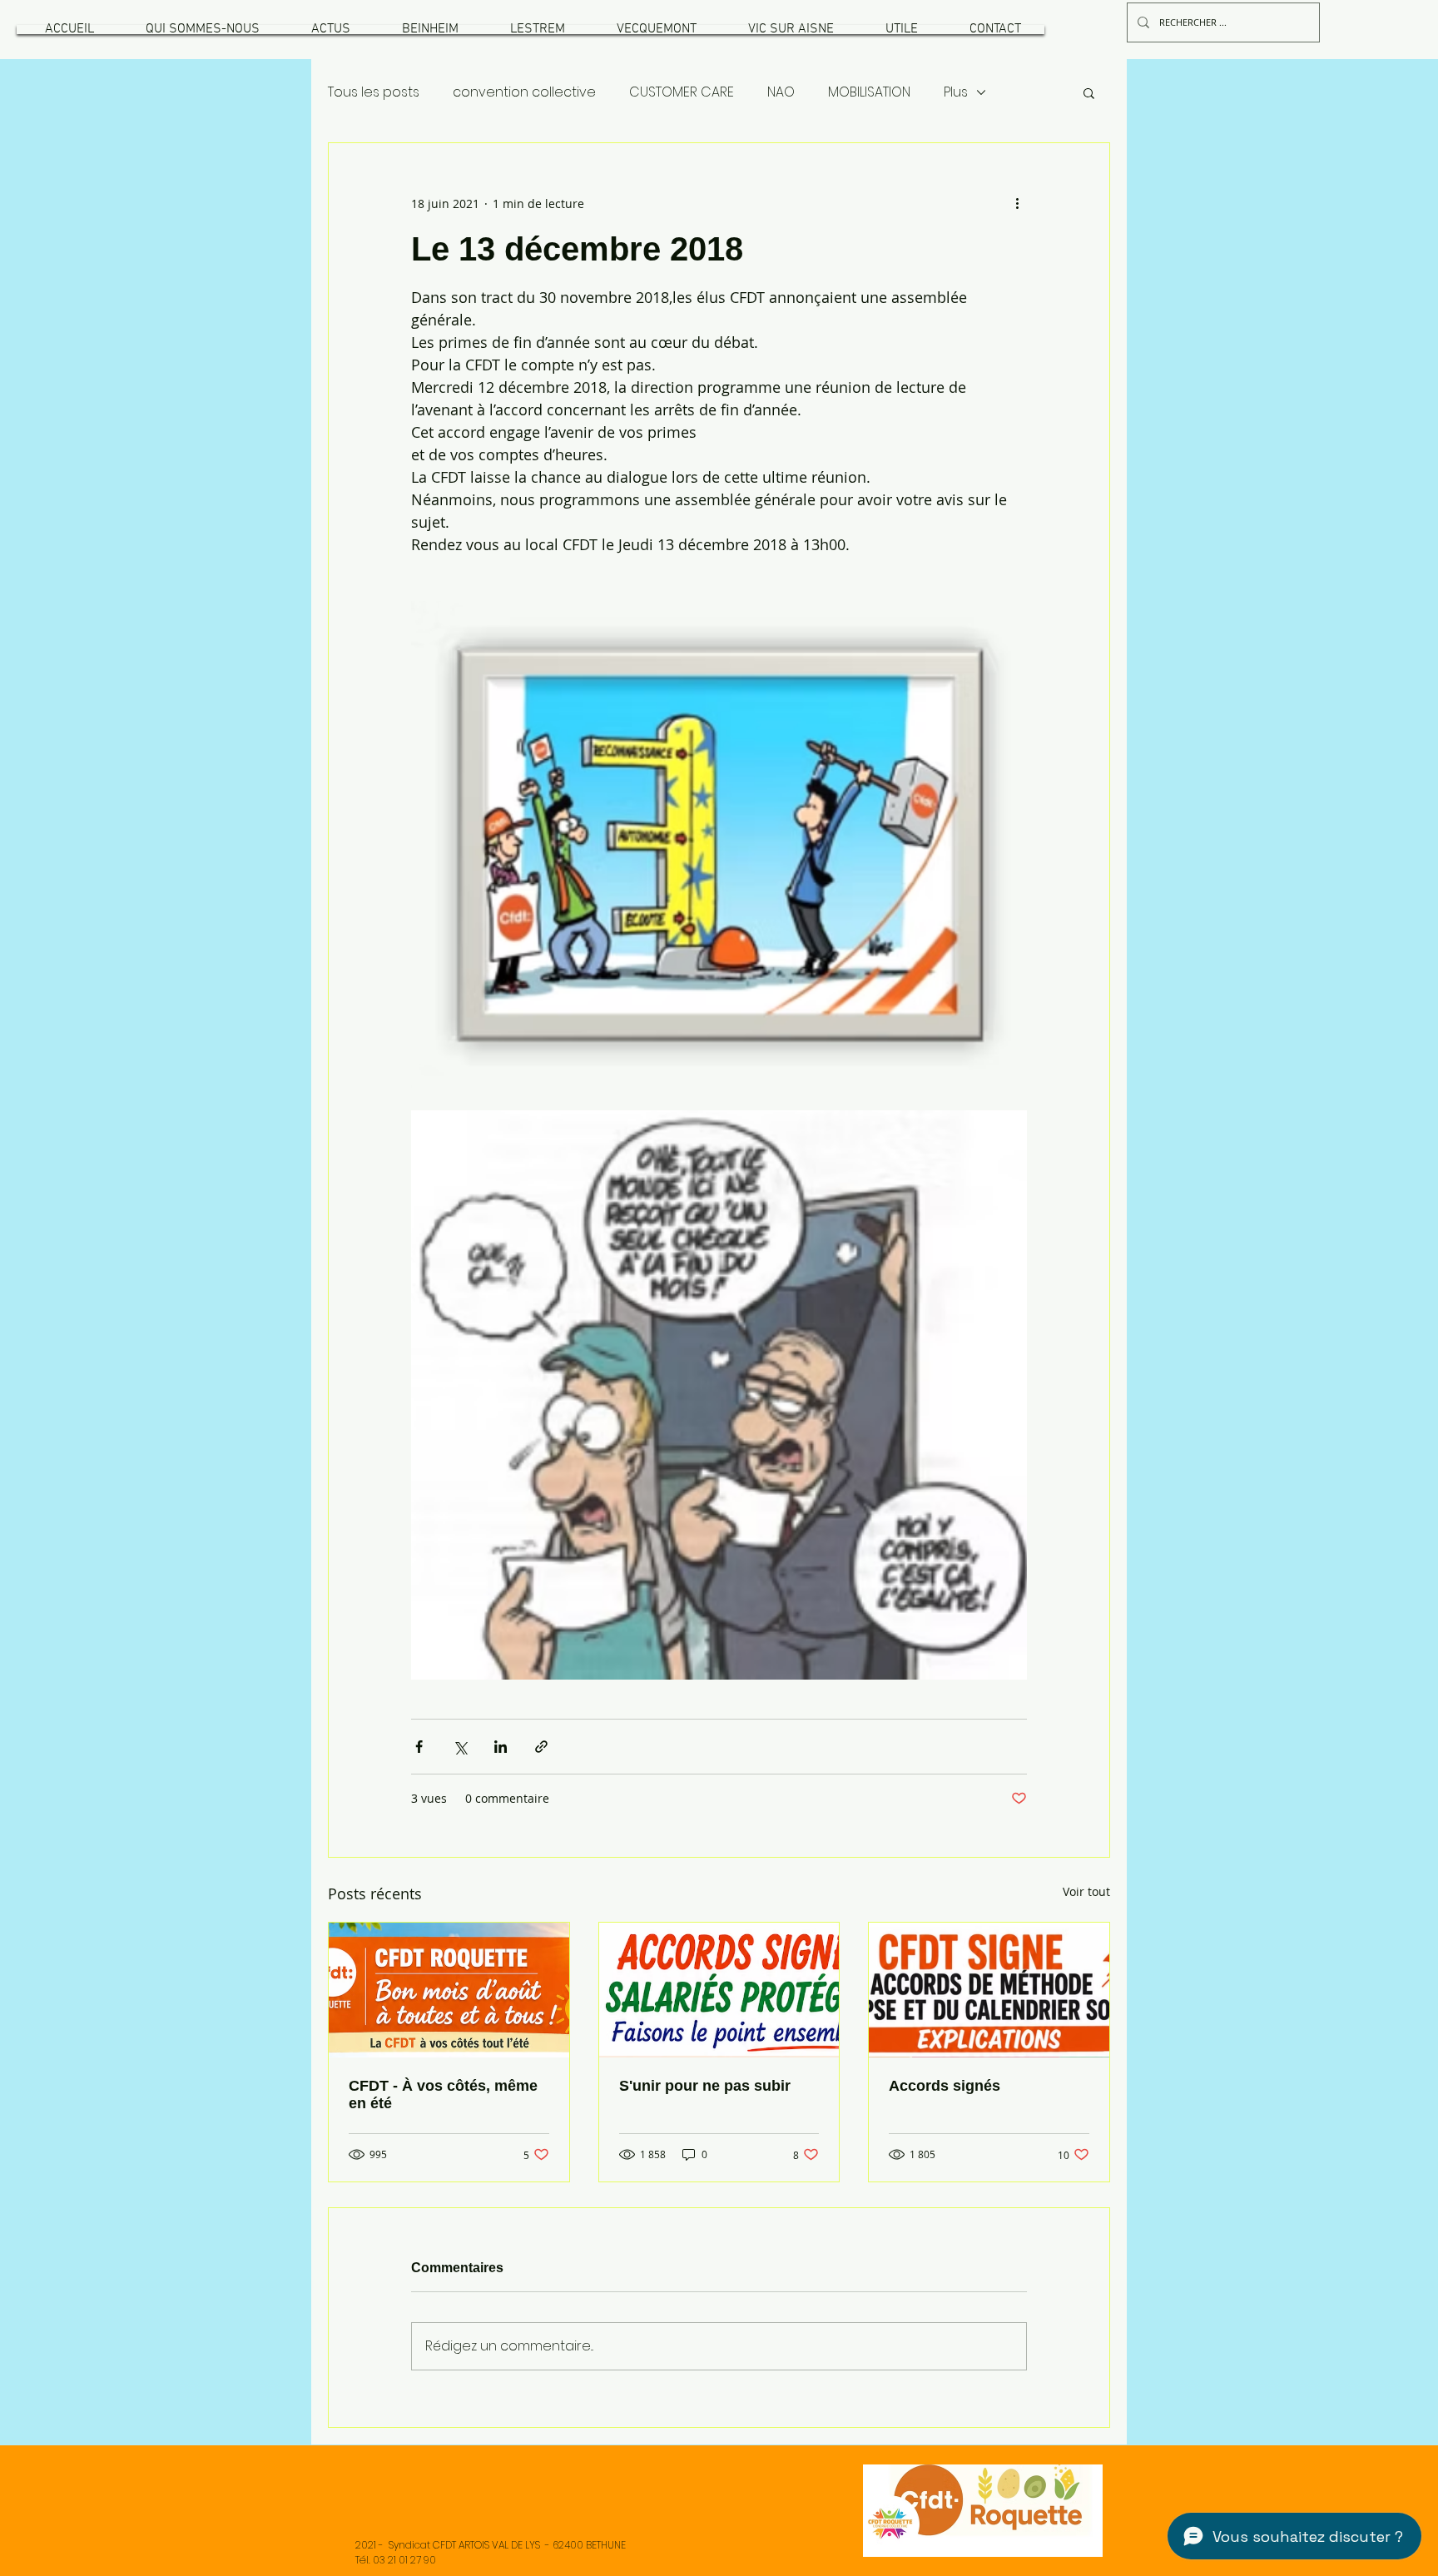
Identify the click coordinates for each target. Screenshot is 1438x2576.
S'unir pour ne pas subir (705, 2086)
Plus (956, 92)
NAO (781, 92)
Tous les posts (374, 92)
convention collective (524, 92)
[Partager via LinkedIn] (501, 1747)
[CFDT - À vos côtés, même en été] (449, 1990)
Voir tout (1086, 1891)
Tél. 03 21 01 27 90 (396, 2560)
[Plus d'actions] (1017, 203)
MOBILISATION (869, 92)
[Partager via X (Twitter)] (460, 1747)
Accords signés (945, 2086)
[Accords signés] (989, 1990)
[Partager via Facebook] (419, 1747)
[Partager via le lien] (541, 1747)
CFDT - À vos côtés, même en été (443, 2095)
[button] (202, 30)
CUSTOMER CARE (682, 92)
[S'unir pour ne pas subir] (719, 1990)
